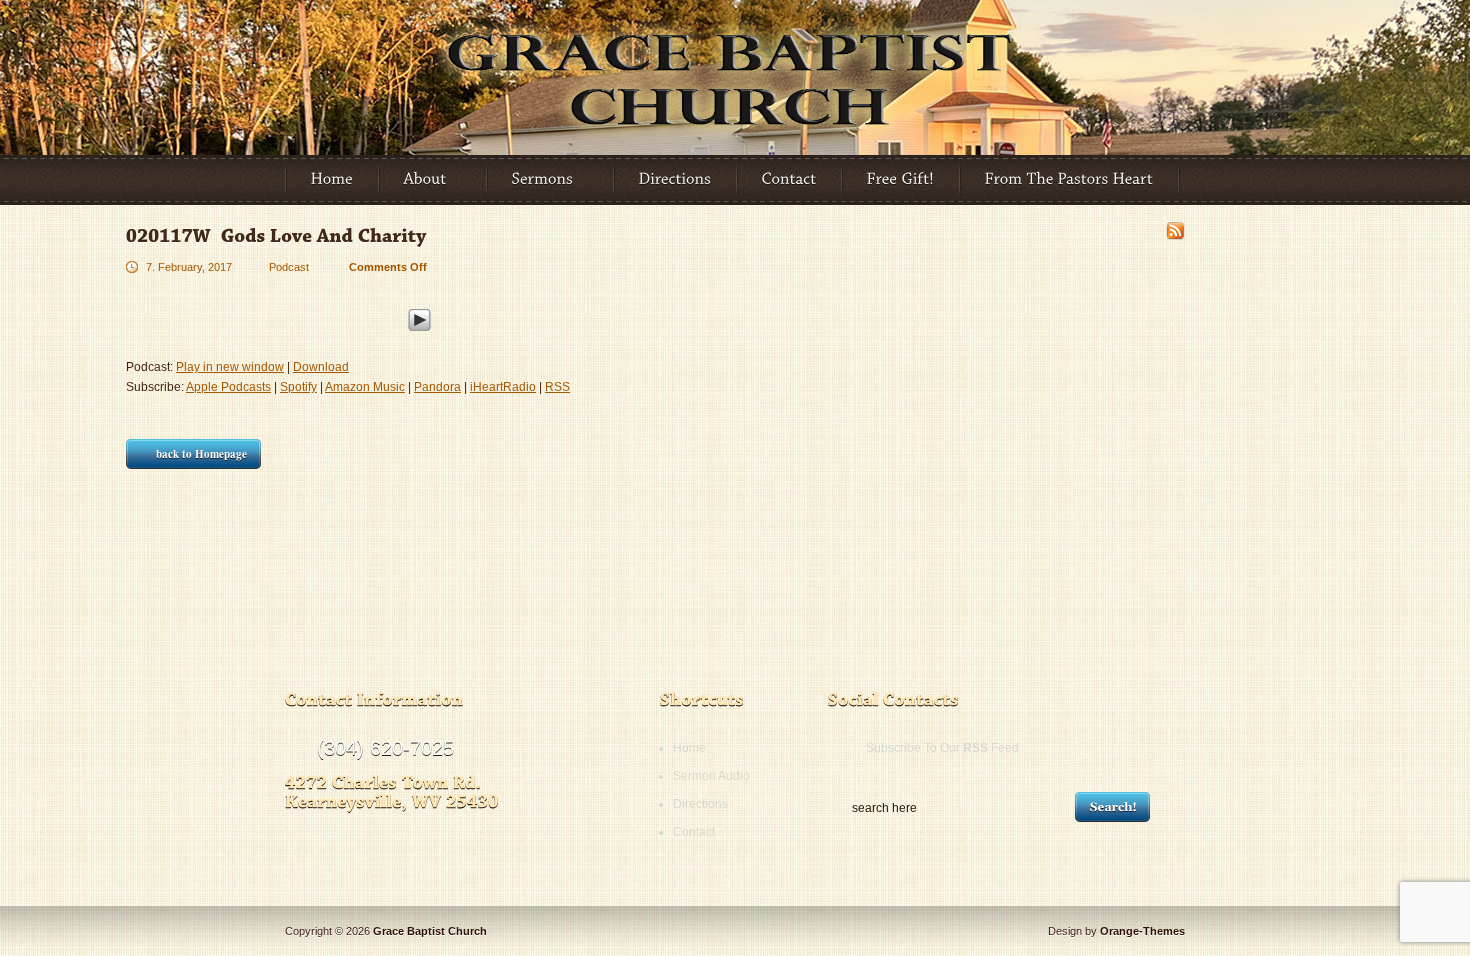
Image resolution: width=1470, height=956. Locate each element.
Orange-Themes (1142, 931)
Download (321, 367)
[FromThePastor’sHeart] (1069, 180)
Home (689, 748)
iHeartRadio (503, 387)
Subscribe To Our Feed (942, 748)
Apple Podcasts (228, 387)
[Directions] (675, 180)
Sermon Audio (711, 776)
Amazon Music (365, 387)
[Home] (332, 180)
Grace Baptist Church (430, 931)
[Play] (419, 317)
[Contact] (789, 180)
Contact (694, 832)
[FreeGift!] (901, 180)
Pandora (437, 387)
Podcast (289, 267)
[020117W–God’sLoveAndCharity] (276, 235)
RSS (557, 387)
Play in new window (230, 367)
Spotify (298, 387)
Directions (700, 804)
